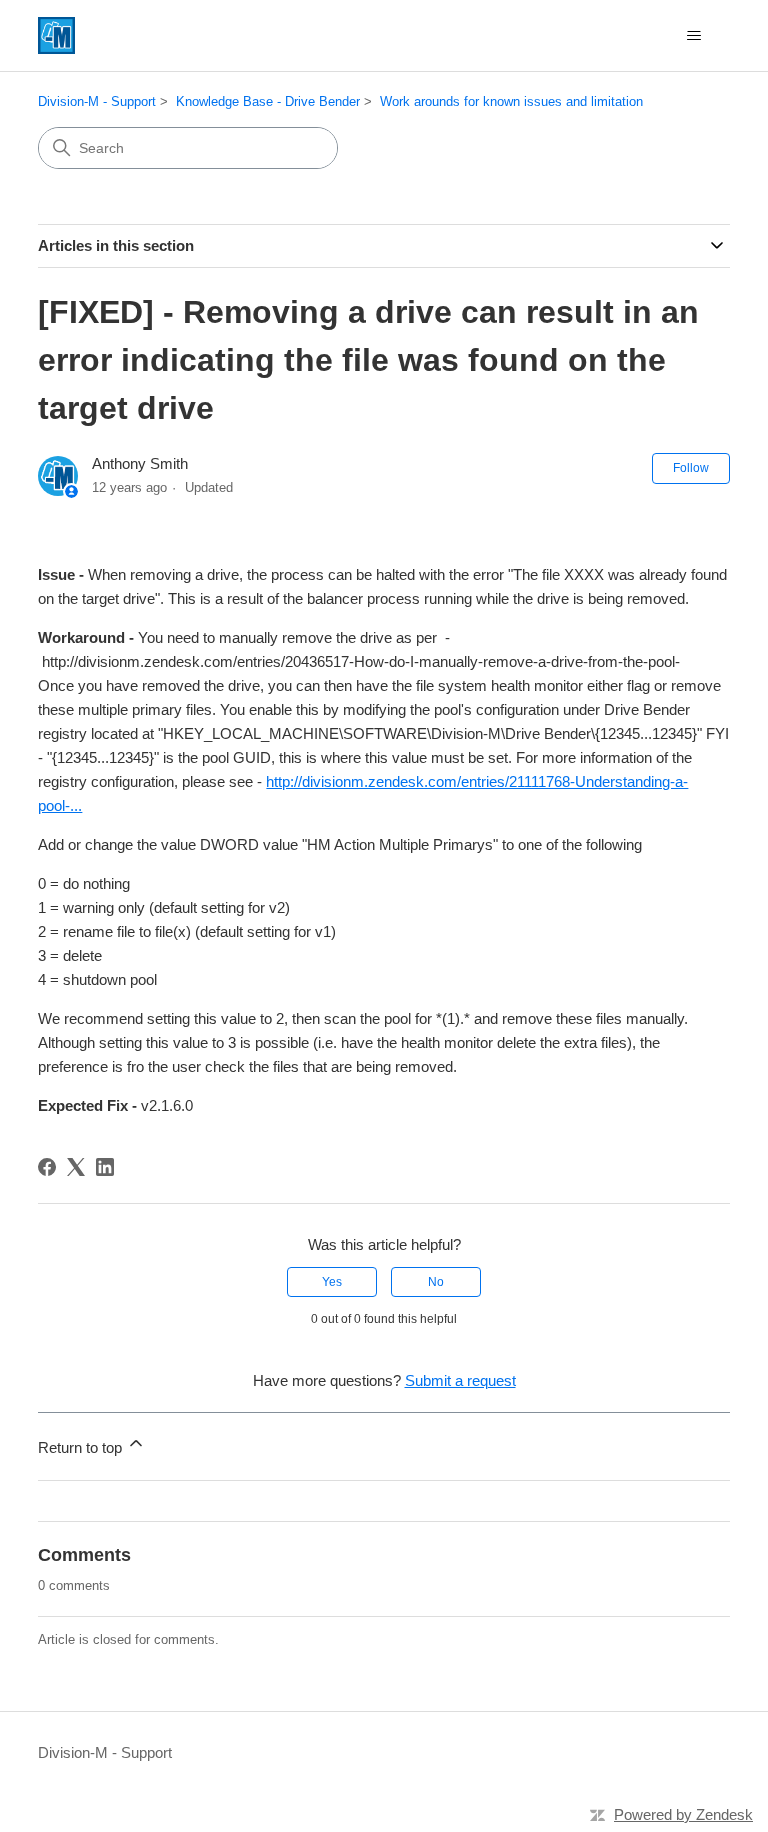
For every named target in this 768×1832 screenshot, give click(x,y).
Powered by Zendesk (683, 1814)
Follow (691, 468)
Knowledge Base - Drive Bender (268, 101)
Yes (332, 1282)
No (436, 1282)
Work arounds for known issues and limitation (511, 101)
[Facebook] (47, 1167)
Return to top (82, 1447)
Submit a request (460, 1380)
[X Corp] (76, 1167)
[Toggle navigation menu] (694, 36)
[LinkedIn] (105, 1167)
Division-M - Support (97, 101)
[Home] (56, 35)
